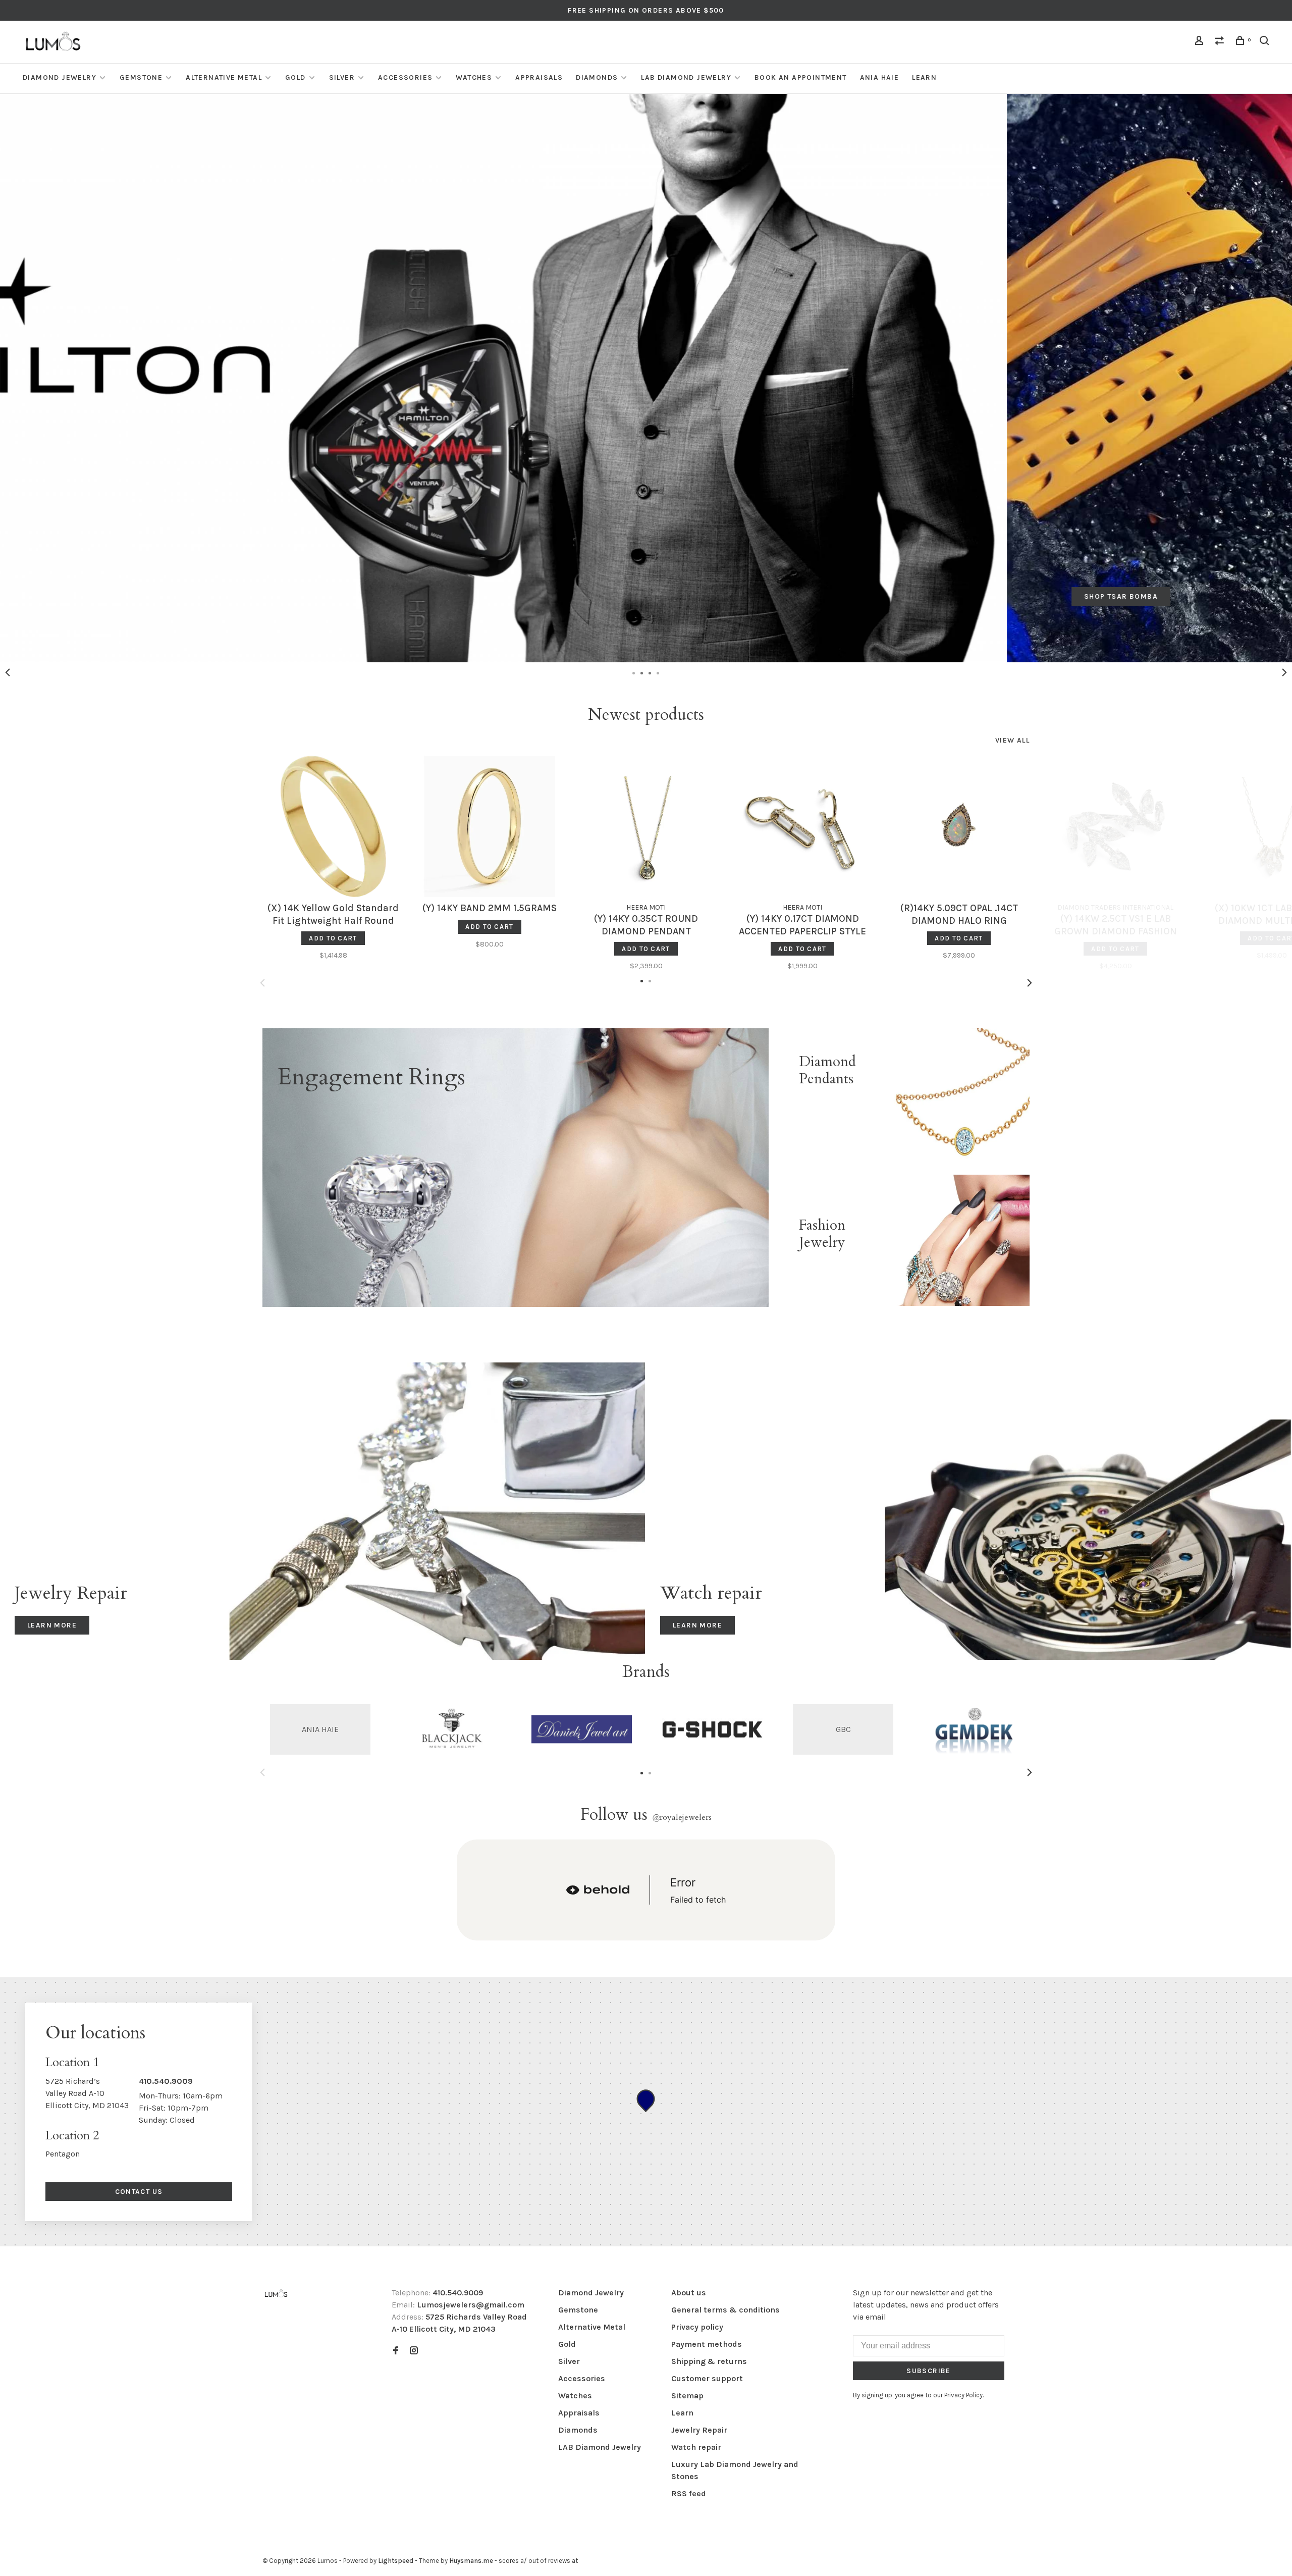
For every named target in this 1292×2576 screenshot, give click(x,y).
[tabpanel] (646, 378)
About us (689, 2293)
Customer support (707, 2378)
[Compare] (1221, 42)
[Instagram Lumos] (414, 2351)
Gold (295, 77)
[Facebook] (396, 2351)
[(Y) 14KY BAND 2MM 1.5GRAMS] (490, 826)
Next (1284, 672)
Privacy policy (697, 2327)
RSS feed (689, 2493)
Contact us (139, 2192)
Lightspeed (396, 2561)
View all (1012, 740)
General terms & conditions (725, 2310)
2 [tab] (642, 672)
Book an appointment (801, 77)
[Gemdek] (974, 1729)
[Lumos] (276, 2294)
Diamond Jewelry (60, 77)
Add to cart (333, 938)
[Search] (1266, 42)
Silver (342, 77)
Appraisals (539, 77)
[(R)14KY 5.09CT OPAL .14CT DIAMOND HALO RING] (959, 826)
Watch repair (696, 2447)
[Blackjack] (451, 1729)
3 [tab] (650, 672)
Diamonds (597, 77)
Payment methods (707, 2344)
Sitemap (687, 2396)
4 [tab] (658, 672)
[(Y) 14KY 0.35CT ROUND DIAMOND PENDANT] (646, 826)
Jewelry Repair (699, 2430)
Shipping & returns (709, 2361)
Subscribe (929, 2371)
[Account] (1201, 42)
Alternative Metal (224, 77)
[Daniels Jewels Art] (582, 1729)
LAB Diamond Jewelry (686, 77)
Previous (8, 672)
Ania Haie (880, 77)
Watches (474, 77)
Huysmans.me (472, 2561)
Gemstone (141, 77)
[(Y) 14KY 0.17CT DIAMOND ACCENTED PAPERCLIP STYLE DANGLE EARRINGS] (802, 826)
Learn (924, 77)
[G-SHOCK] (712, 1729)
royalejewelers (682, 1817)
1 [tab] (634, 672)
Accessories (405, 77)
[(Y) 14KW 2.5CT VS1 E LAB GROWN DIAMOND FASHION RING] (1115, 826)
